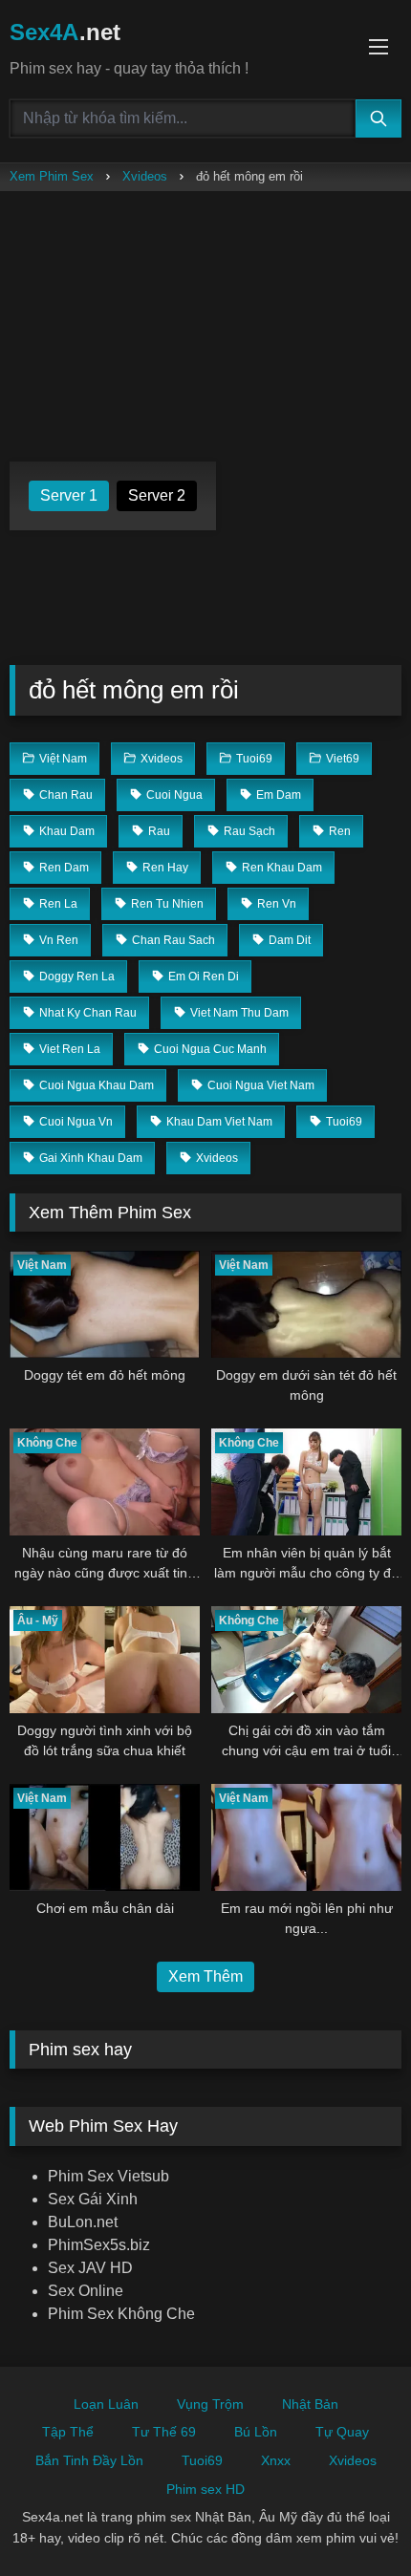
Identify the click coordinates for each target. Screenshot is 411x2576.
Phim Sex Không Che (121, 2314)
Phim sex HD (205, 2489)
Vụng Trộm (210, 2404)
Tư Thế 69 (164, 2432)
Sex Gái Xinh (93, 2199)
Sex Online (86, 2291)
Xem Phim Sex (52, 176)
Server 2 (157, 495)
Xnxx (276, 2460)
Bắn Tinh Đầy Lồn (89, 2460)
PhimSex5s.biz (99, 2245)
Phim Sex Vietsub (108, 2176)
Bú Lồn (256, 2432)
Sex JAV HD (90, 2268)
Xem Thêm (205, 1976)
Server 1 (69, 495)
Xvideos (145, 176)
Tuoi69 (202, 2460)
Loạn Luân (106, 2404)
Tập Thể (68, 2432)
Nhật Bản (310, 2404)
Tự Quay (342, 2432)
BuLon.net (83, 2222)
